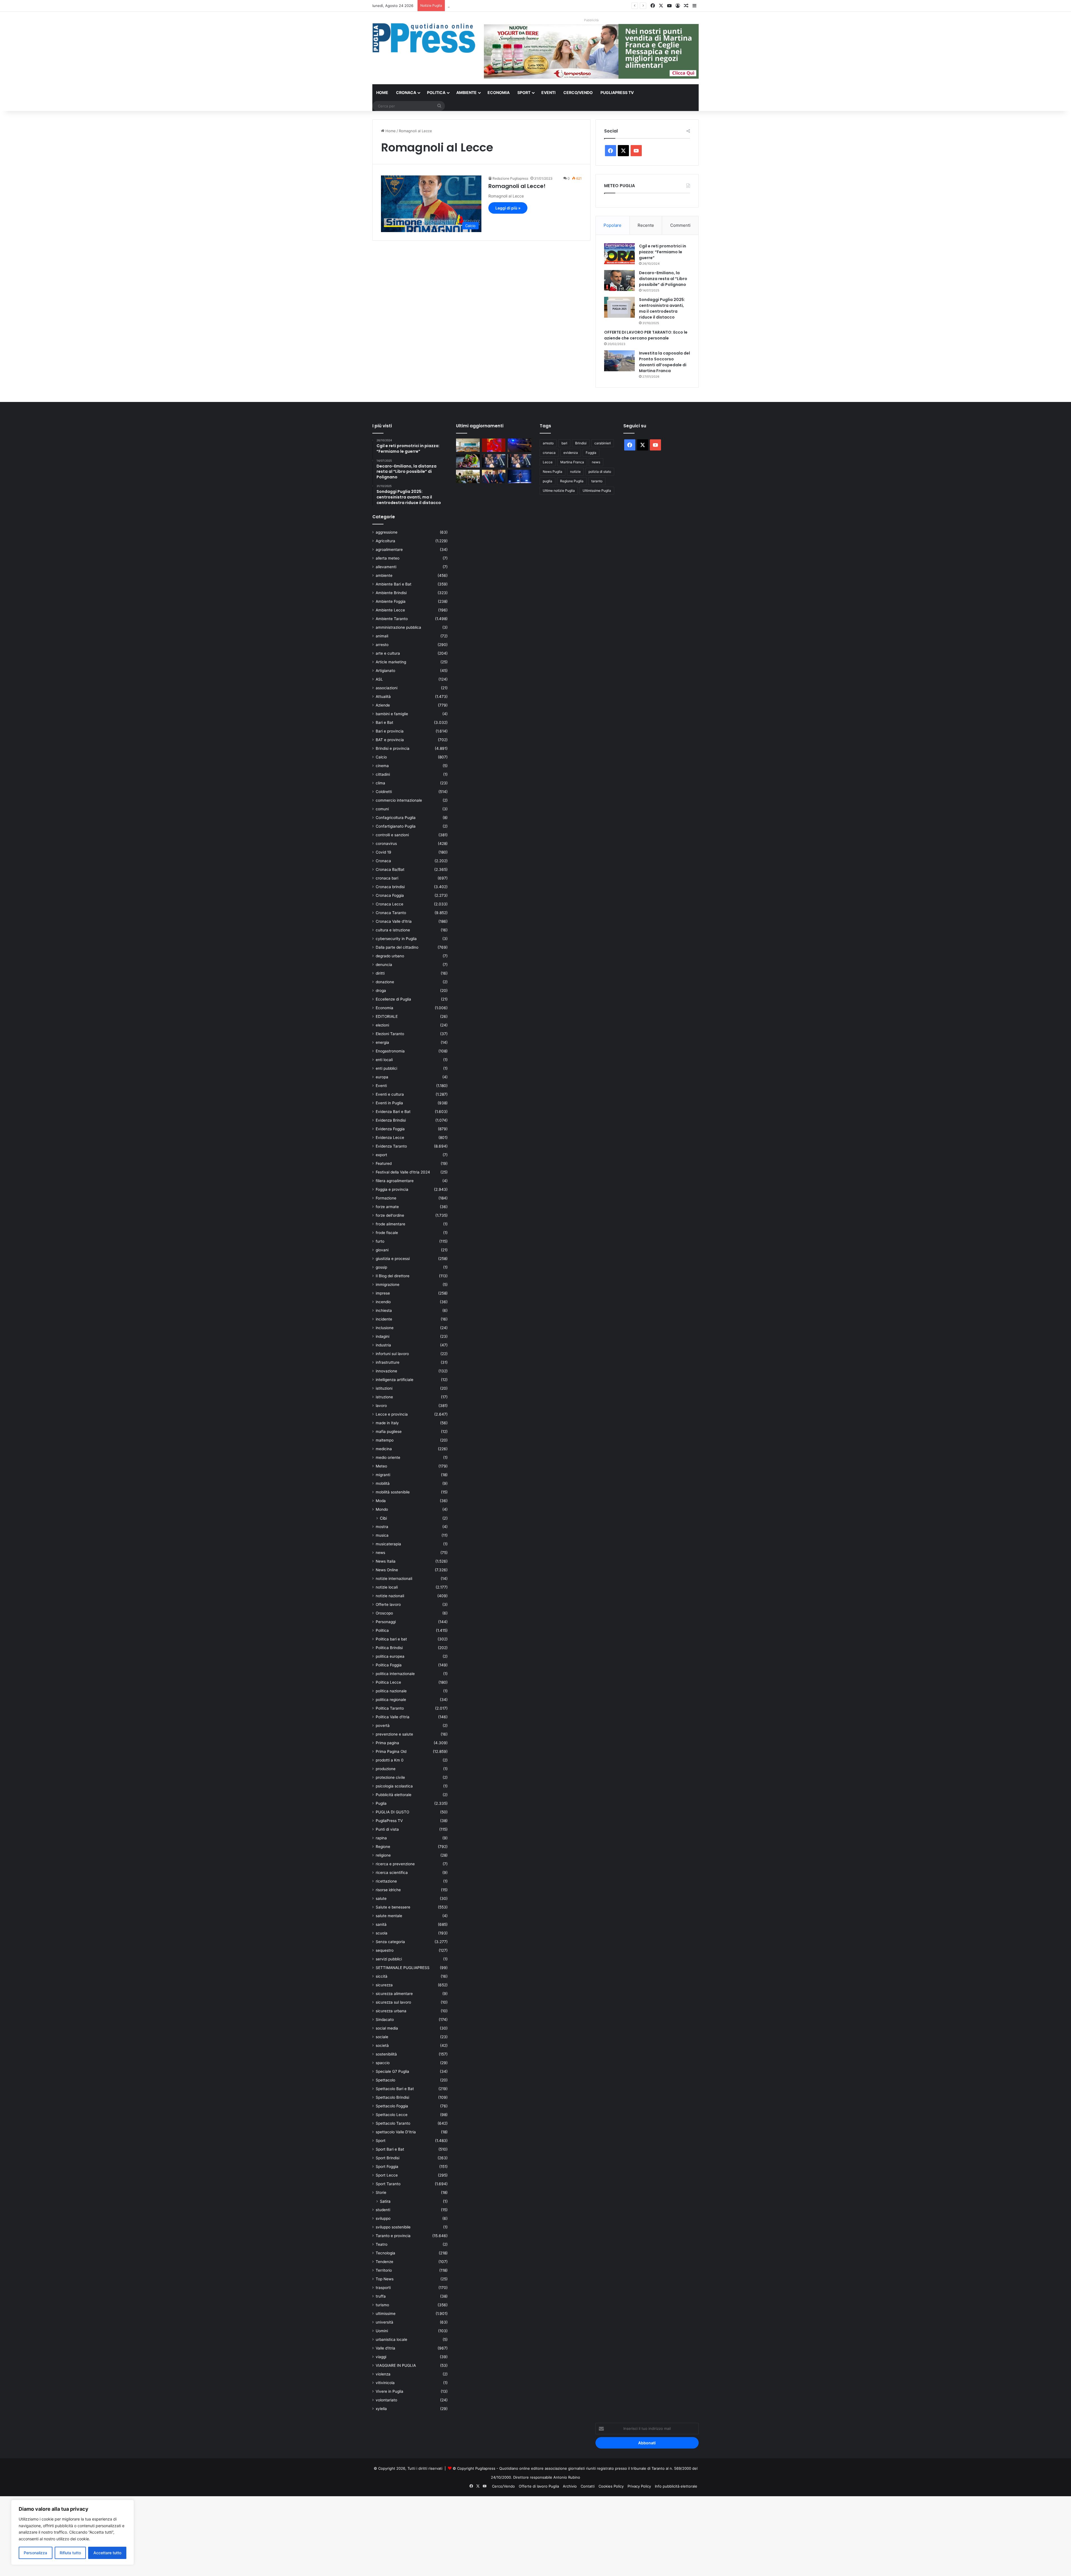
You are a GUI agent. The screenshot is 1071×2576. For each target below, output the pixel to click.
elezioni (382, 1025)
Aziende (383, 705)
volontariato (386, 2400)
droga (381, 991)
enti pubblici (386, 1068)
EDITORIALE (387, 1016)
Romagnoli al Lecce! (517, 186)
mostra (382, 1527)
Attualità (383, 697)
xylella (381, 2409)
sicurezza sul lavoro (393, 2002)
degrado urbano (390, 956)
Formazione (386, 1198)
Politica (436, 92)
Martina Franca (572, 462)
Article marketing (391, 662)
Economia (499, 92)
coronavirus (386, 844)
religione (383, 1855)
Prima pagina (387, 1743)
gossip (381, 1267)
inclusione (385, 1328)
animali (382, 636)
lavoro (381, 1406)
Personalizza (35, 2553)
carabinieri (603, 443)
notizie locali (387, 1587)
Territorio (384, 2270)
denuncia (384, 965)
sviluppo (383, 2218)
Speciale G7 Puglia (392, 2071)
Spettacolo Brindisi (392, 2097)
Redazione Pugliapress (510, 178)
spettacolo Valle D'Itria (396, 2132)
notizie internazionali (394, 1579)
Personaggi (386, 1622)
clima (380, 783)
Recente (646, 225)
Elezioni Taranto (390, 1034)
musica (382, 1535)
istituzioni (384, 1388)
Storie (381, 2192)
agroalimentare (389, 550)
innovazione (386, 1371)
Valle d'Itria (385, 2348)
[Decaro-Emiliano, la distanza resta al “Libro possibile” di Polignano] (619, 280)
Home (382, 92)
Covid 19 (383, 852)
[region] (73, 2532)
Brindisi (581, 443)
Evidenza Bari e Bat (393, 1112)
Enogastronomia (390, 1051)
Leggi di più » (508, 208)
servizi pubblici (389, 1959)
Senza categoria (390, 1942)
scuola (382, 1933)
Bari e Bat (384, 722)
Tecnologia (385, 2253)
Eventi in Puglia (389, 1103)
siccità (382, 1976)
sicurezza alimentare (394, 1994)
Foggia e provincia (392, 1189)
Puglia (381, 1803)
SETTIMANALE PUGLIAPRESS (403, 1968)
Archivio (570, 2486)
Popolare (612, 225)
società (382, 2045)
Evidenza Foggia (390, 1129)
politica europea (390, 1656)
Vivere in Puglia (389, 2391)
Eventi (548, 92)
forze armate (387, 1207)
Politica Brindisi (389, 1648)
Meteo (381, 1466)
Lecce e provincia (392, 1414)
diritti (380, 973)
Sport (524, 92)
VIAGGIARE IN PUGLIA (396, 2365)
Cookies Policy (611, 2486)
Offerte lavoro (388, 1604)
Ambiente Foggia (391, 601)
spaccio (383, 2063)
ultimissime (386, 2314)
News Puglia (553, 472)
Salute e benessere (393, 1907)
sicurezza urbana (391, 2011)
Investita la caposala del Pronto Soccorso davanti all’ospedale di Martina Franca (664, 362)
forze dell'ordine (390, 1215)
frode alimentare (390, 1224)
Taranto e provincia (393, 2236)
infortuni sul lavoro (392, 1354)
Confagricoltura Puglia (396, 818)
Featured (384, 1163)
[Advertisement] (167, 2535)
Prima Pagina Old (391, 1751)
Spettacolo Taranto (393, 2123)
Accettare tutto (107, 2553)
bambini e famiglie (392, 714)
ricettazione (386, 1881)
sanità (381, 1924)
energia (382, 1042)
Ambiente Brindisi (391, 593)
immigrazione (388, 1285)
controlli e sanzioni (392, 835)
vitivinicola (385, 2383)
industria (383, 1345)
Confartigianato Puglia (396, 826)
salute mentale (389, 1916)
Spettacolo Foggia (392, 2106)
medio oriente (388, 1457)
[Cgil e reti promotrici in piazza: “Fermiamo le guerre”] (619, 254)
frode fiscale (387, 1233)
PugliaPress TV (617, 92)
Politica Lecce (388, 1682)
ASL (379, 679)
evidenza (571, 453)
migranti (383, 1475)
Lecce (548, 462)
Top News (385, 2279)
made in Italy (387, 1423)
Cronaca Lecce (389, 904)
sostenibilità (386, 2054)
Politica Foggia (389, 1665)
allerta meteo (388, 558)
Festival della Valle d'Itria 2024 (403, 1172)
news (380, 1553)
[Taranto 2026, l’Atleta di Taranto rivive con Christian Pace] (519, 476)
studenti (383, 2210)
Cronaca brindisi (390, 887)
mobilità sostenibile (393, 1492)
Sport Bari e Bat (390, 2149)
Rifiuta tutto (70, 2553)
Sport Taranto (388, 2184)
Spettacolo (385, 2080)
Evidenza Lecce (390, 1138)
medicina (384, 1449)
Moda (381, 1501)
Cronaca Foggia (390, 895)
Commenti (680, 225)
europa (382, 1077)
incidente (384, 1319)
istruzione (384, 1397)
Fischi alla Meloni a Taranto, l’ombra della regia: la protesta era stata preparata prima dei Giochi (530, 6)
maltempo (385, 1440)
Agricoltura (385, 541)
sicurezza (384, 1985)
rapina (381, 1838)
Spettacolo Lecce (392, 2115)
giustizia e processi (393, 1259)
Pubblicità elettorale (394, 1795)
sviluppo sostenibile (393, 2227)
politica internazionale (395, 1674)
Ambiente (466, 92)
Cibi (383, 1518)
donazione (385, 982)
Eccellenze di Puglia (393, 999)
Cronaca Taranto (391, 913)
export (381, 1155)
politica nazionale (391, 1691)
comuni (382, 809)
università (384, 2322)
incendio (383, 1302)
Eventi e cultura (390, 1094)
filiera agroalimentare (395, 1181)
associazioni (387, 688)
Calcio (381, 757)
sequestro (385, 1950)
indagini (383, 1336)
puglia (547, 481)
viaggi (381, 2357)
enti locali (384, 1060)
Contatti (588, 2486)
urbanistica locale (391, 2339)
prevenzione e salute (394, 1734)
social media (387, 2028)
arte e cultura (388, 653)
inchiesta (384, 1310)
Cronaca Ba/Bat (390, 869)
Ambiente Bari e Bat (394, 584)
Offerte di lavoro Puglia (539, 2486)
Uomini (382, 2331)
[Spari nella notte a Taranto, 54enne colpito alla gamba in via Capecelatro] (519, 445)
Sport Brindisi (388, 2158)
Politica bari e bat (391, 1639)
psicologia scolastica (394, 1786)
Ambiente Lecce (390, 610)
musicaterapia (388, 1544)
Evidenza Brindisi (391, 1120)
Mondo (382, 1509)
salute (381, 1898)
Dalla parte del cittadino (397, 947)
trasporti (383, 2288)
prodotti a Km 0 (390, 1760)
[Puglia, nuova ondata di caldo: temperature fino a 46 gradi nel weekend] (494, 445)
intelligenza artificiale (395, 1380)
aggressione (387, 532)
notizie (575, 472)
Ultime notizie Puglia (559, 491)
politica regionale (391, 1700)
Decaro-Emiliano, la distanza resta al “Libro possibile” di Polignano (663, 279)
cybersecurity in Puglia (396, 939)
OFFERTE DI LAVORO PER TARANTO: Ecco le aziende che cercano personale (646, 335)
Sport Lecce (387, 2175)
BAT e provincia (390, 740)
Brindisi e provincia (393, 748)
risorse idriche (388, 1890)
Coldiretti (384, 792)
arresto (382, 645)
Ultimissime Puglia (597, 491)
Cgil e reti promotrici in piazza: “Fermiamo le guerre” (663, 252)
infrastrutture (388, 1362)
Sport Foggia (387, 2167)
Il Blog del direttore (393, 1276)
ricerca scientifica (392, 1873)
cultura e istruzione (393, 930)
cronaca (549, 453)
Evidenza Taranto (391, 1146)
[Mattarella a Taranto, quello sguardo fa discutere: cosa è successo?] (494, 476)
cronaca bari (387, 878)
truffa (381, 2296)
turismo (382, 2305)
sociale (382, 2037)
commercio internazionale (399, 800)
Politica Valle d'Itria (393, 1717)
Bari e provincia (390, 731)
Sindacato (385, 2020)
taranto (597, 481)
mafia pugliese (389, 1432)
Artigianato (385, 671)
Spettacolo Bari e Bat (395, 2089)
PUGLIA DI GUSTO (392, 1812)
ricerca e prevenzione (395, 1864)
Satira (385, 2201)
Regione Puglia (572, 481)
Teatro (382, 2244)
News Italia (386, 1561)
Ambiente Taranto (392, 619)
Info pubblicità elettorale (676, 2486)
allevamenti (386, 567)
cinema (382, 766)
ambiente (384, 575)
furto (380, 1241)
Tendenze (384, 2262)
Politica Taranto (390, 1708)
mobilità (383, 1483)
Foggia (591, 453)
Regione (383, 1847)
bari (564, 443)
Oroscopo (384, 1613)
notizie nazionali (390, 1596)
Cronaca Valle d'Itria (394, 921)
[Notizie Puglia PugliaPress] (424, 38)
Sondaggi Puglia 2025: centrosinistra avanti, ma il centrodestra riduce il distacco (662, 308)
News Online (387, 1570)
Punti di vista (387, 1829)
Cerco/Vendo (578, 92)
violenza (383, 2374)
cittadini (383, 774)
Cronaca (406, 92)
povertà (383, 1726)
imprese (383, 1293)
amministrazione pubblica (398, 627)
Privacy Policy (639, 2486)
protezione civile (390, 1777)
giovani (382, 1250)
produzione (386, 1769)
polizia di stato (600, 472)
